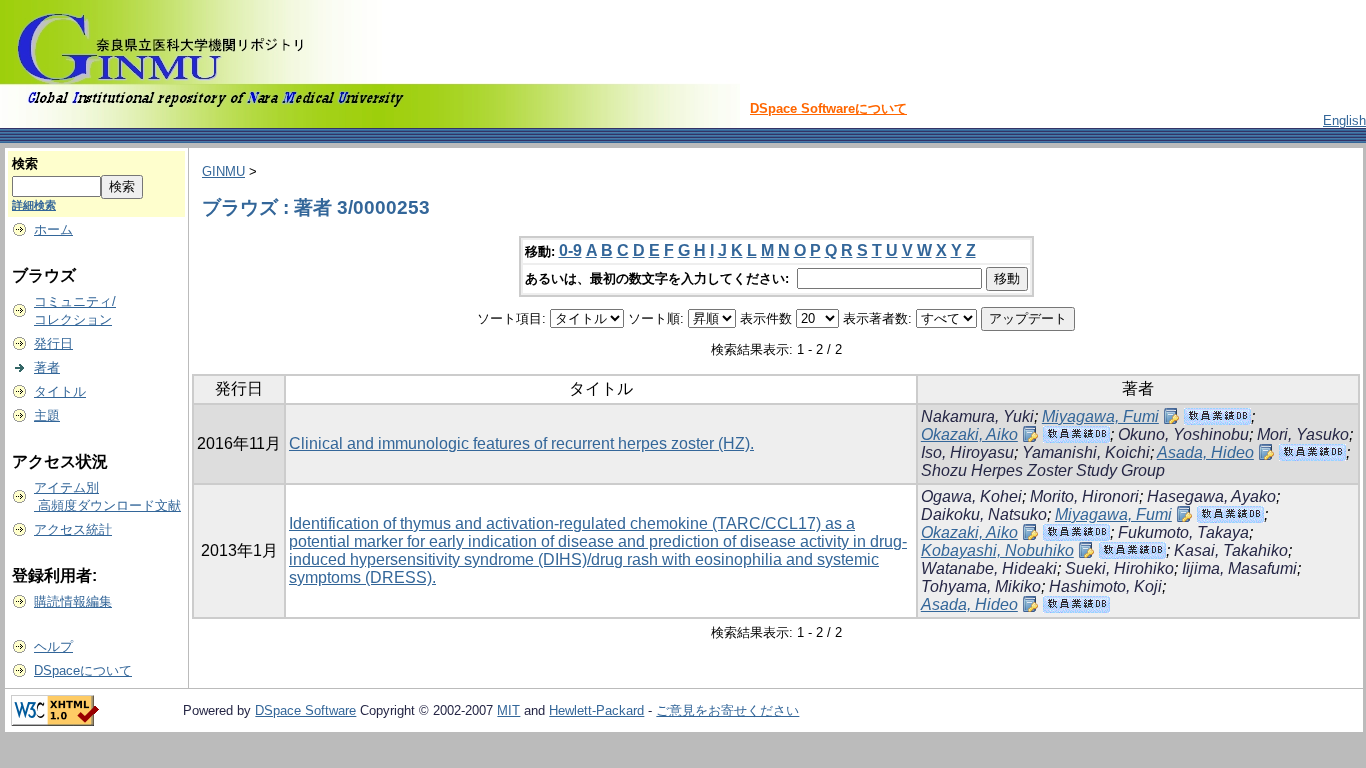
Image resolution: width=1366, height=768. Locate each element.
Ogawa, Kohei (971, 496)
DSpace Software (305, 710)
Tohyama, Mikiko (981, 586)
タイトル (60, 391)
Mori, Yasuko (1303, 434)
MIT (508, 710)
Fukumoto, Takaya (1183, 532)
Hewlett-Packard (596, 710)
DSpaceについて (83, 670)
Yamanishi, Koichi (1086, 452)
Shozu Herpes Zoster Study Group (1043, 470)
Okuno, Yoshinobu (1183, 434)
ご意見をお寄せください (727, 710)
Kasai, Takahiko (1231, 550)
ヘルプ (53, 646)
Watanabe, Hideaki (989, 568)
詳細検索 (34, 205)
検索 (25, 163)
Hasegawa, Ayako (1211, 496)
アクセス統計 (73, 529)
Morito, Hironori (1084, 496)
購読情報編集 (73, 601)
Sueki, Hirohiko (1119, 568)
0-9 (570, 250)
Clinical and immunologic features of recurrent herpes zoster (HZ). (521, 443)
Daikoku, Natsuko (984, 514)
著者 (47, 367)
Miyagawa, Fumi (1100, 416)
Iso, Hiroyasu (967, 452)
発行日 (53, 343)
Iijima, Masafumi (1239, 568)
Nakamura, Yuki (977, 416)
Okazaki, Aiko (969, 434)
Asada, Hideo (1205, 452)
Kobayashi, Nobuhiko (997, 550)
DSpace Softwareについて (828, 108)
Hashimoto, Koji (1105, 586)
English (1344, 120)
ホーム (53, 229)
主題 (47, 415)
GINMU (223, 171)
